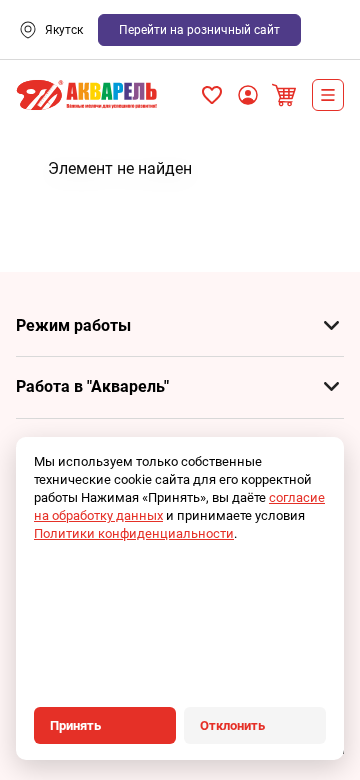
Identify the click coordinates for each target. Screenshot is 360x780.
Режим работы (73, 325)
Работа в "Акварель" (92, 386)
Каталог (328, 95)
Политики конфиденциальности (134, 533)
